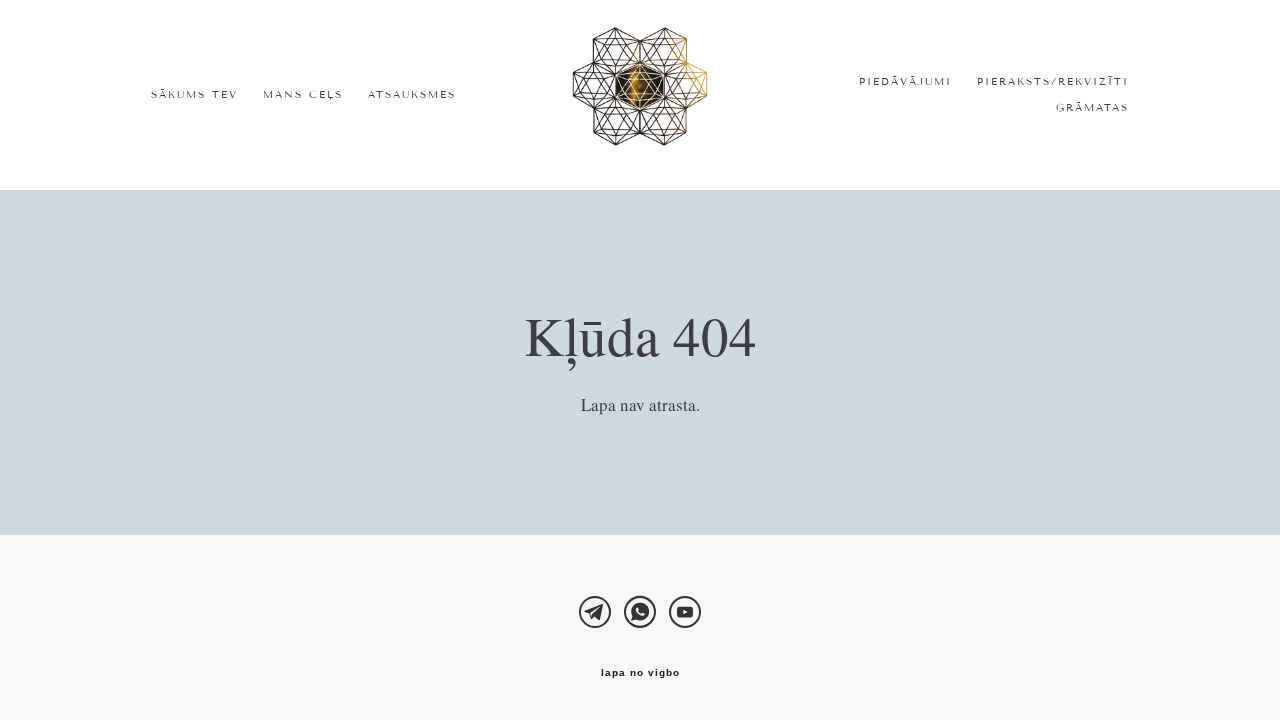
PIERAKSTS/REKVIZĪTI (1053, 81)
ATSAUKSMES (412, 94)
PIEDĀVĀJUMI (905, 81)
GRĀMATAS (1092, 107)
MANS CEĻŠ (303, 94)
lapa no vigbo (640, 673)
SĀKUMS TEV (194, 94)
